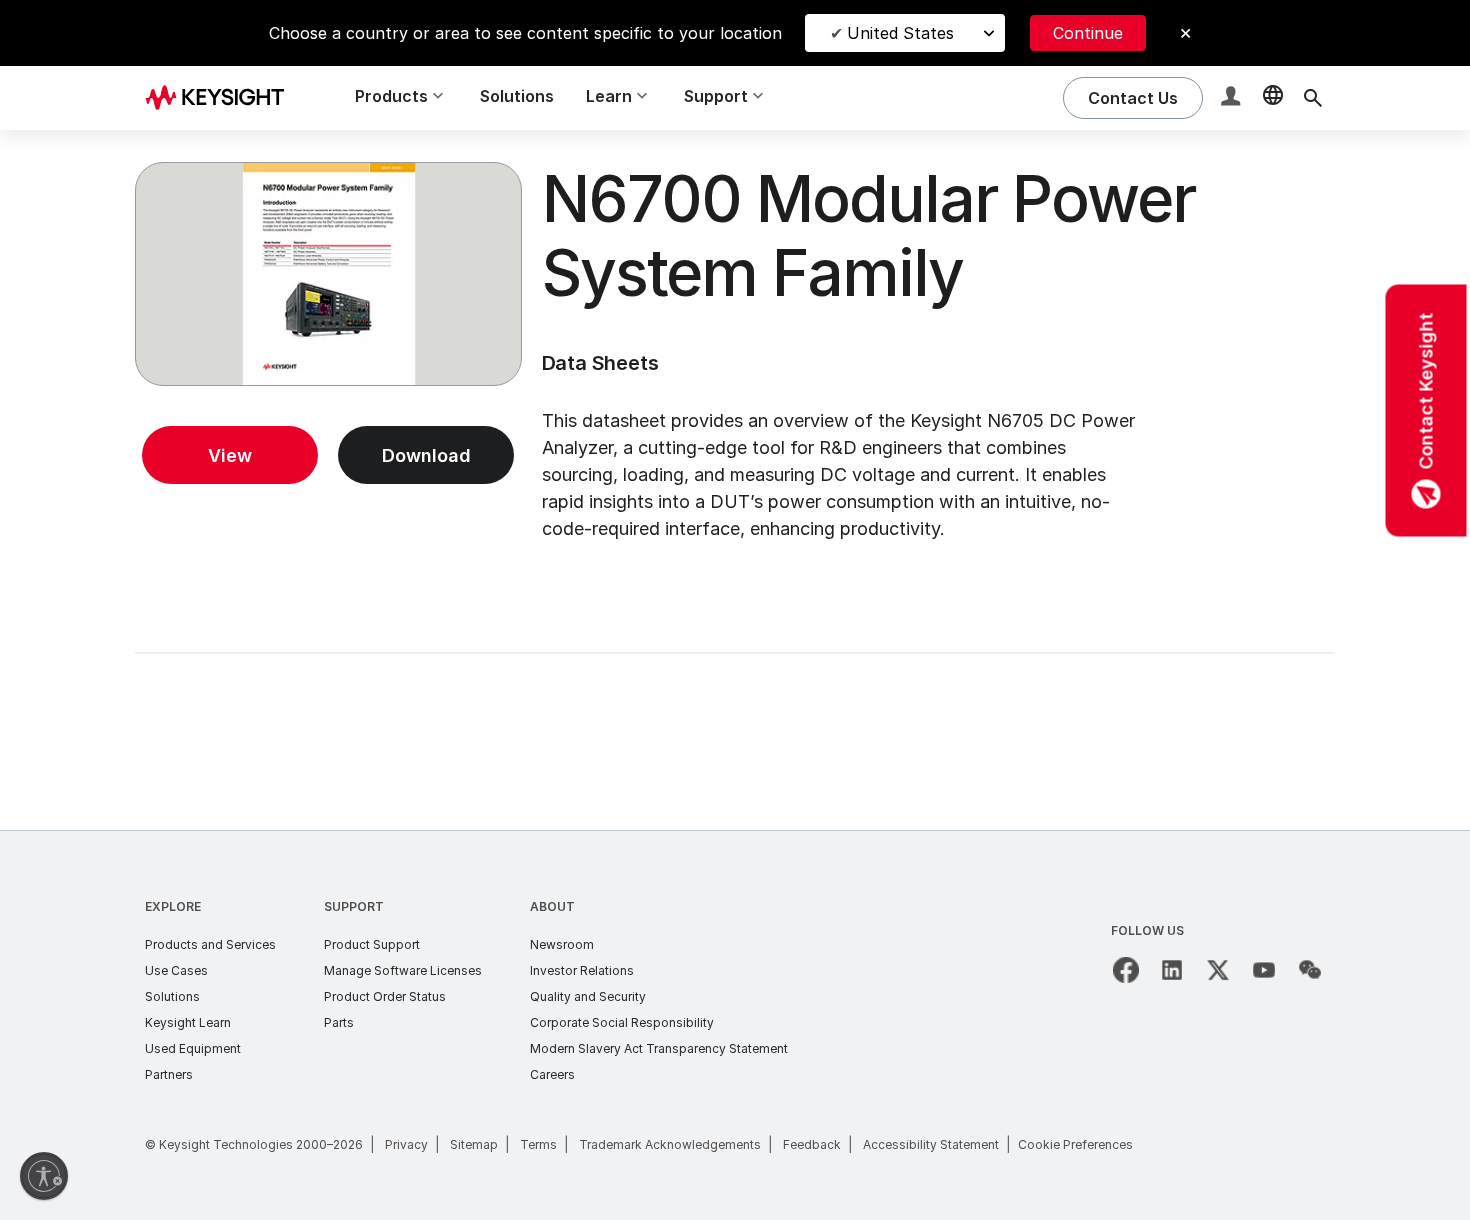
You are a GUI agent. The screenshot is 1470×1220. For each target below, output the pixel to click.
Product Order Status (385, 996)
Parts (339, 1022)
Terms (538, 1144)
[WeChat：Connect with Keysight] (1310, 970)
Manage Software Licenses (403, 970)
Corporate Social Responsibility (622, 1022)
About (552, 906)
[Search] (1313, 98)
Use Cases (176, 970)
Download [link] (426, 455)
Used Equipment (193, 1048)
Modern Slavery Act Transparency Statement (659, 1048)
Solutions (517, 96)
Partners (169, 1074)
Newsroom (562, 944)
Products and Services (210, 944)
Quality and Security (588, 996)
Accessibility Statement (931, 1144)
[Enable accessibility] (44, 1176)
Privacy (406, 1144)
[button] (1233, 98)
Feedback (812, 1144)
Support (354, 906)
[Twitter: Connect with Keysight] (1218, 970)
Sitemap (474, 1144)
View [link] (230, 455)
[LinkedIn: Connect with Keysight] (1172, 970)
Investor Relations (582, 970)
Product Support (372, 944)
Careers (552, 1074)
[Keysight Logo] (222, 98)
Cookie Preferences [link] (1075, 1144)
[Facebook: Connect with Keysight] (1126, 970)
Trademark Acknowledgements (670, 1144)
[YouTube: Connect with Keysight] (1264, 970)
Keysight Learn (188, 1022)
